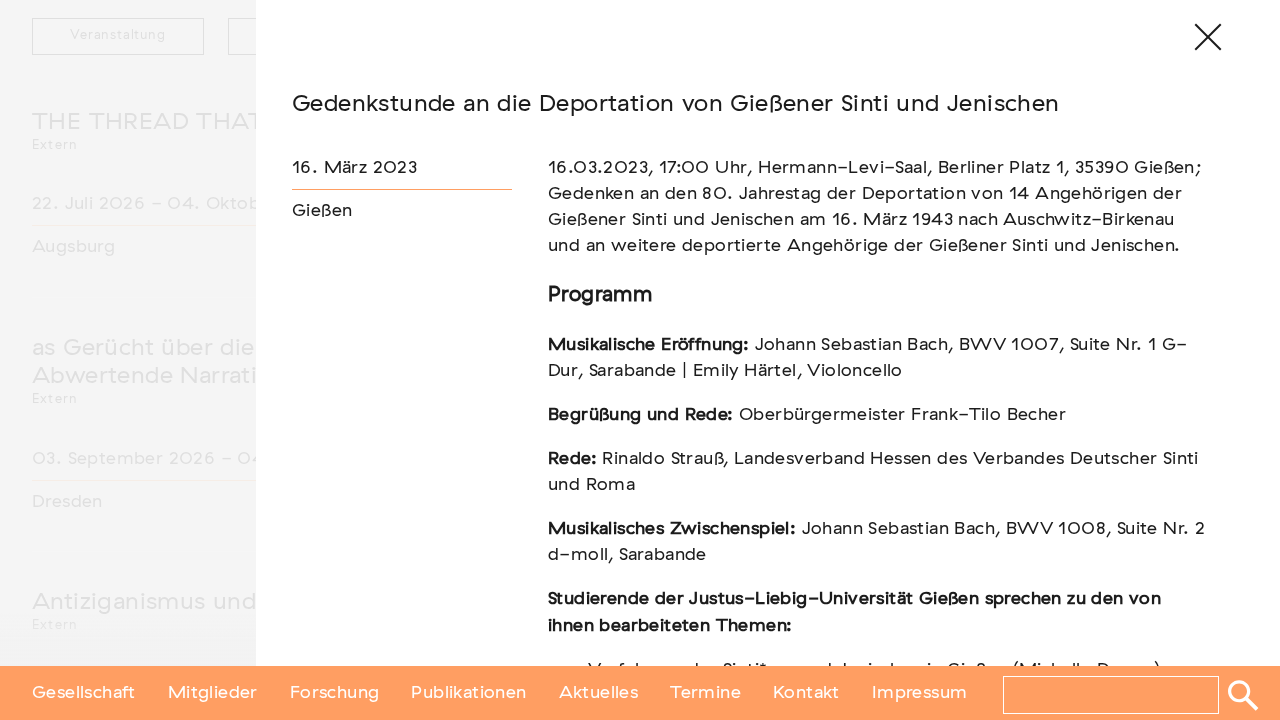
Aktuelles (599, 693)
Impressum (920, 693)
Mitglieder (213, 693)
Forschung (335, 693)
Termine (705, 693)
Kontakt (806, 693)
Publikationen (468, 693)
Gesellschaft (84, 693)
